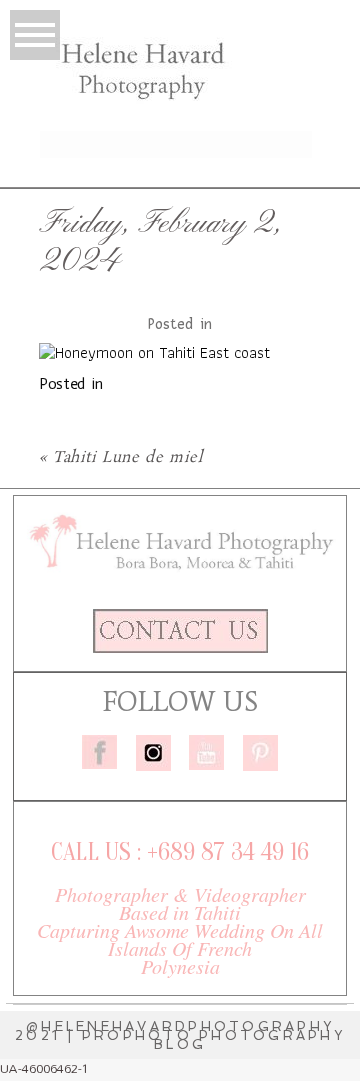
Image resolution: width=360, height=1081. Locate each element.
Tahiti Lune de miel (127, 457)
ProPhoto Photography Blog (213, 1040)
